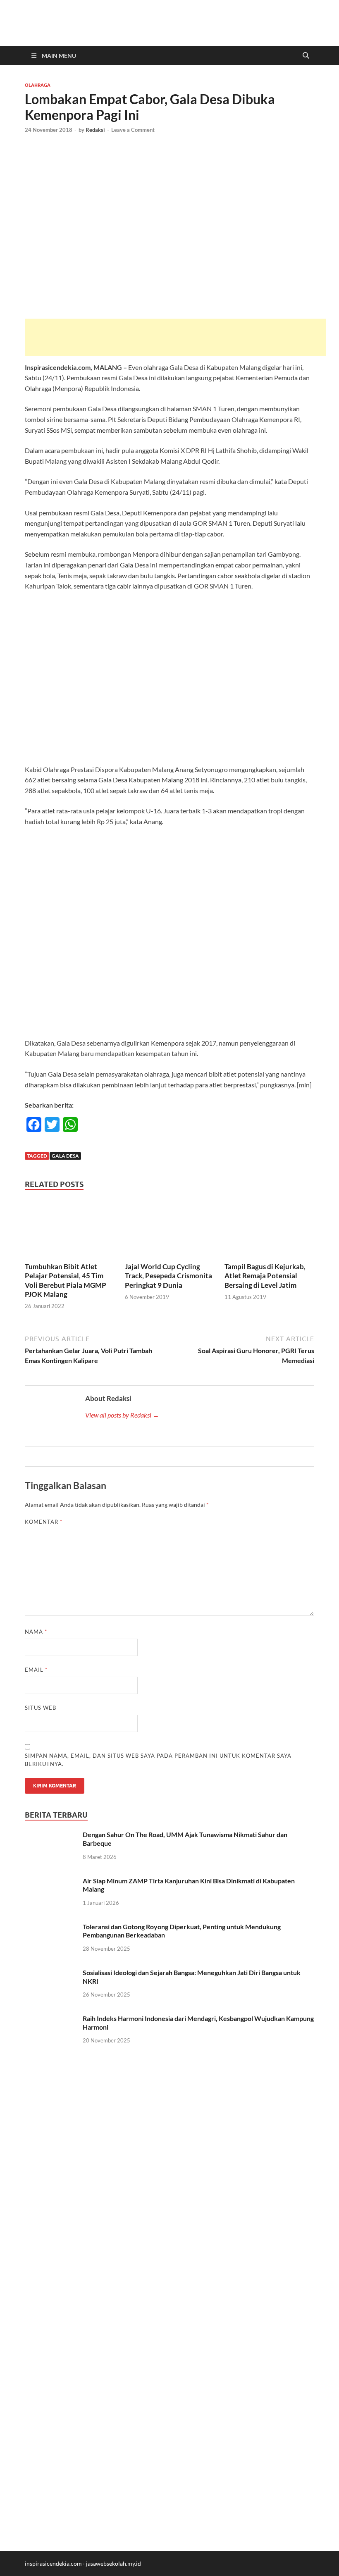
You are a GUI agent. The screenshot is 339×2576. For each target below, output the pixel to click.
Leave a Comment (133, 130)
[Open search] (306, 56)
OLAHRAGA (38, 85)
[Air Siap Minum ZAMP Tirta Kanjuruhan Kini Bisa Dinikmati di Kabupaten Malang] (51, 1881)
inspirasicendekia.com (53, 2563)
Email (36, 1670)
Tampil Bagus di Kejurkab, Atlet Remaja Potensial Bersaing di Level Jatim (265, 1276)
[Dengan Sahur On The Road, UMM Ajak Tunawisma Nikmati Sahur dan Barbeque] (51, 1835)
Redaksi (95, 130)
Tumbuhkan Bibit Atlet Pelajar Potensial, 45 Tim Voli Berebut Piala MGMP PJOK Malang (66, 1280)
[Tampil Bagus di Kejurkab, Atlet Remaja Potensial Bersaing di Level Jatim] (269, 1230)
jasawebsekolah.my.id (113, 2563)
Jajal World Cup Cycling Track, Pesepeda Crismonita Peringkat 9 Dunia (168, 1276)
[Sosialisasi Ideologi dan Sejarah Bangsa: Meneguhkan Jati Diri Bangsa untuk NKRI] (51, 1973)
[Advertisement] (175, 337)
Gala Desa (65, 1156)
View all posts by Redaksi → (122, 1415)
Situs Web (41, 1708)
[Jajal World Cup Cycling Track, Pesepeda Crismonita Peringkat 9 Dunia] (170, 1230)
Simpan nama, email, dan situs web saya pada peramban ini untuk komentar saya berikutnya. (158, 1760)
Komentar (44, 1522)
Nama (36, 1632)
